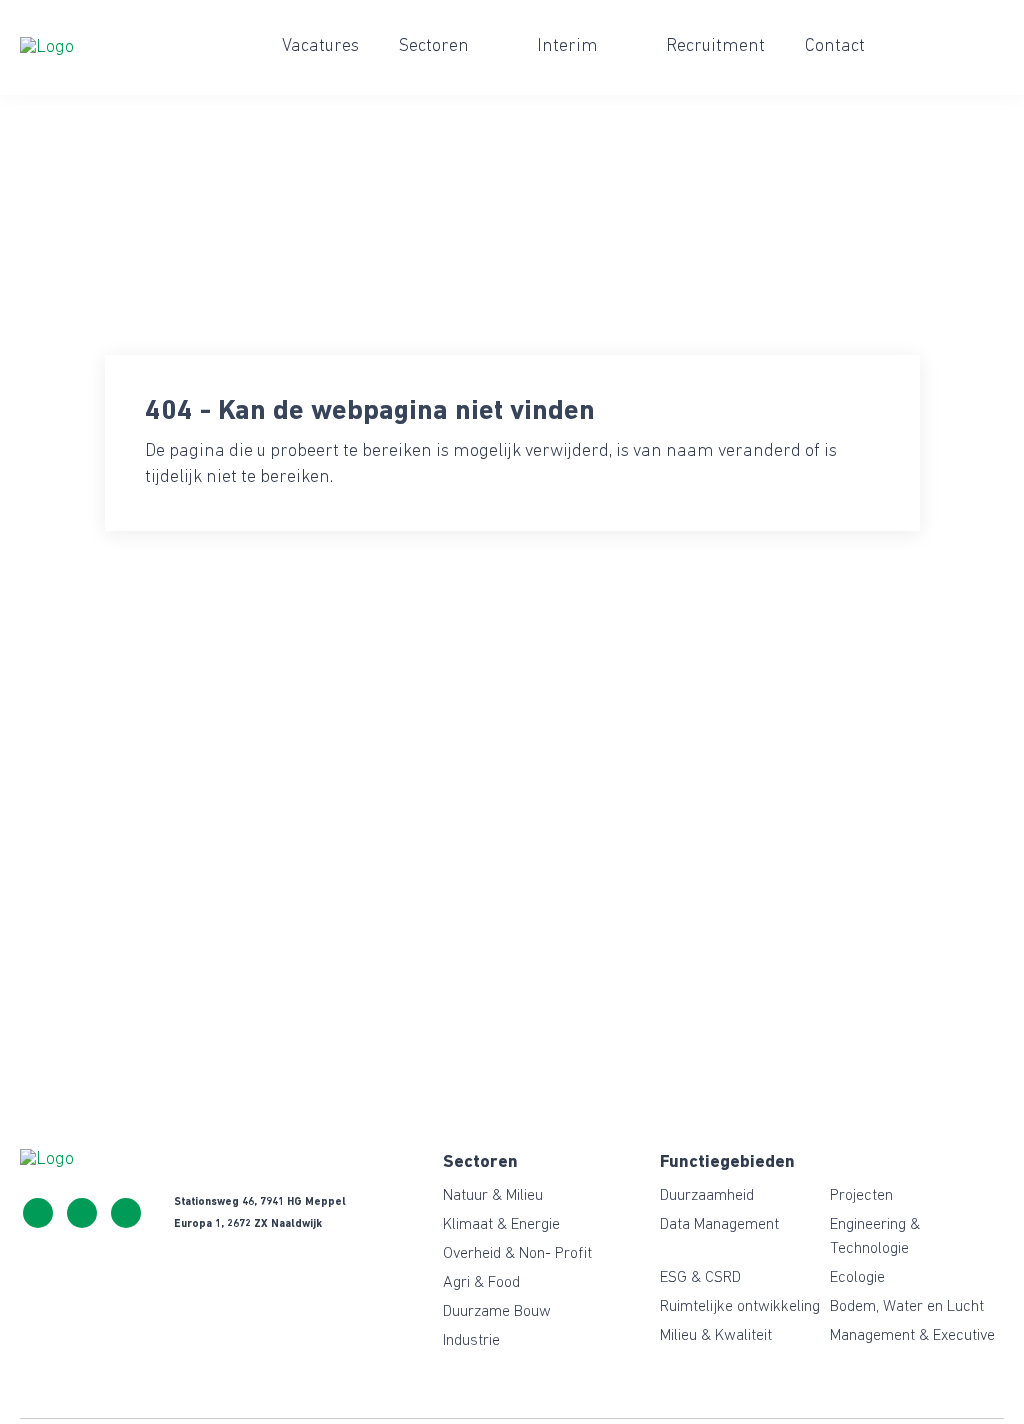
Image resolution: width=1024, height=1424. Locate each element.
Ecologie (857, 1278)
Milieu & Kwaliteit (716, 1336)
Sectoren (434, 47)
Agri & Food (481, 1283)
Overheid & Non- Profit (517, 1254)
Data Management (719, 1225)
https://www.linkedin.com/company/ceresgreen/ (126, 1213)
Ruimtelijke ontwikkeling (740, 1307)
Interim (567, 47)
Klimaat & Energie (501, 1225)
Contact (835, 47)
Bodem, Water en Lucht (907, 1307)
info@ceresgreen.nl (82, 1213)
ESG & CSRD (700, 1278)
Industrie (471, 1341)
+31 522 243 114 (38, 1213)
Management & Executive (912, 1336)
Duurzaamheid (707, 1196)
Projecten (861, 1196)
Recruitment (715, 47)
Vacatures (320, 47)
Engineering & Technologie (875, 1237)
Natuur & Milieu (493, 1196)
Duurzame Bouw (497, 1312)
